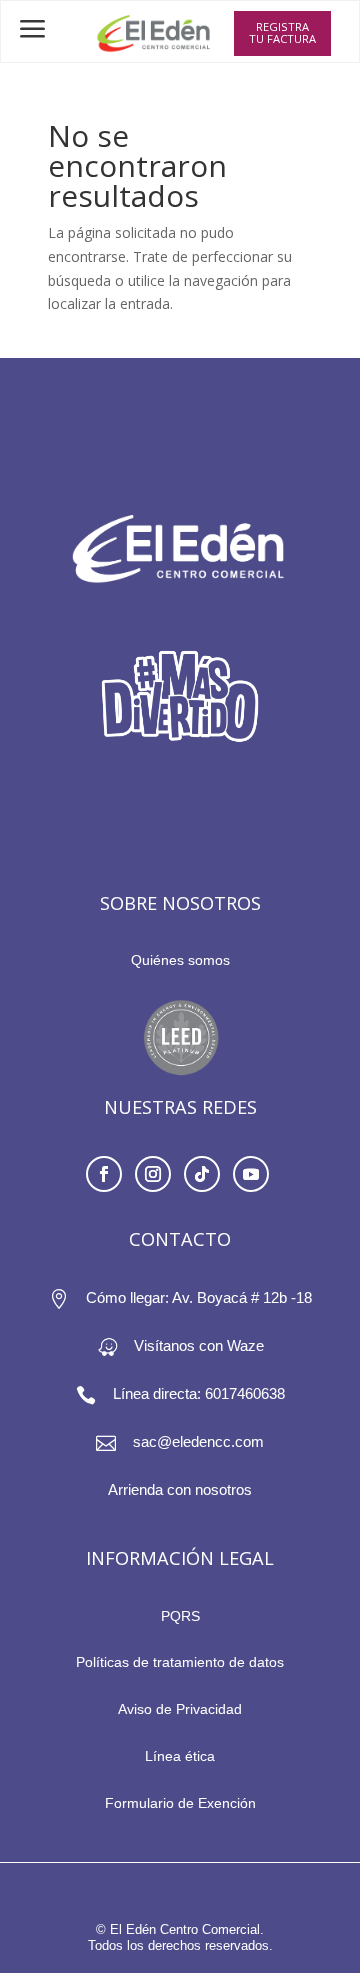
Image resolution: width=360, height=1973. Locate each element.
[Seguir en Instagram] (153, 1174)
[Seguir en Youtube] (251, 1174)
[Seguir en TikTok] (202, 1174)
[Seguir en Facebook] (104, 1174)
